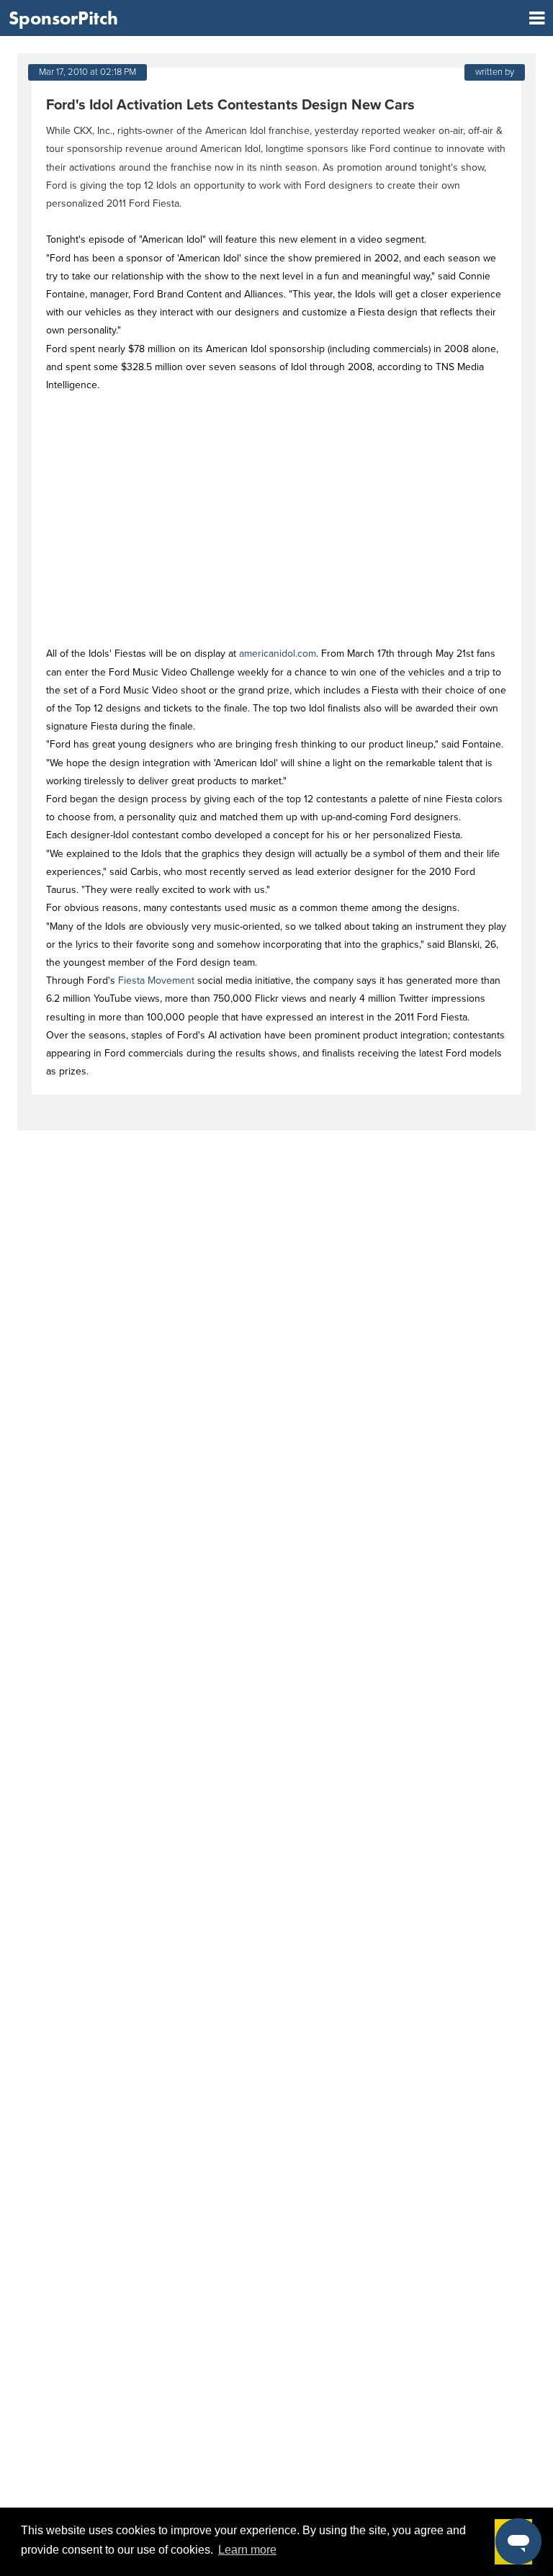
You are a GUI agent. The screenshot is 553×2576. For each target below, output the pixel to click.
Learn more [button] (247, 2550)
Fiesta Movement (156, 980)
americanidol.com (278, 654)
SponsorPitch (63, 18)
